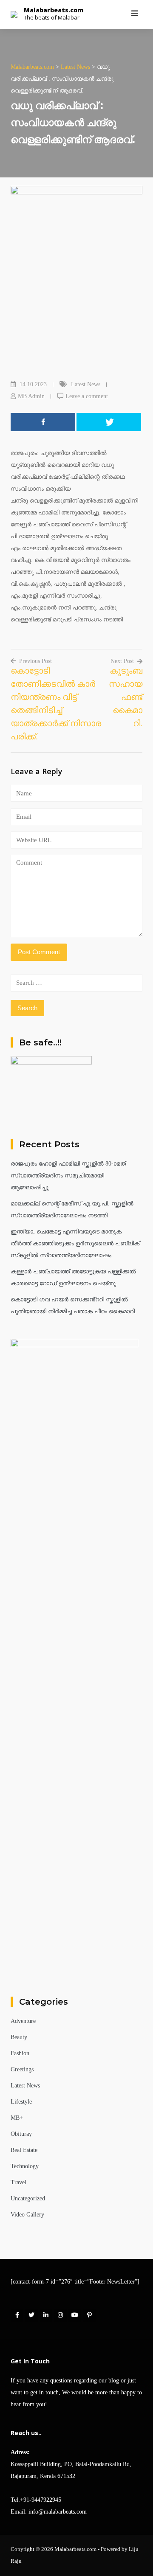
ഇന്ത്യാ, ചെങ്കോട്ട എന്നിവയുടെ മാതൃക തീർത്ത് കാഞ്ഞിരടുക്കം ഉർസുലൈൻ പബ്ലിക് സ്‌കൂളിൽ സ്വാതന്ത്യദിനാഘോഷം (75, 1243)
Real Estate (24, 2150)
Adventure (23, 2021)
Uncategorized (28, 2198)
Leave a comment (87, 396)
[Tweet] (109, 422)
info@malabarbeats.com (58, 2512)
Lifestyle (21, 2102)
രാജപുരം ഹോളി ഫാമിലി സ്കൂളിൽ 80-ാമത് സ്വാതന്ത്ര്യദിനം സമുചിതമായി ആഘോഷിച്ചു (68, 1176)
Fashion (20, 2053)
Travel (18, 2182)
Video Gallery (27, 2215)
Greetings (22, 2069)
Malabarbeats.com (54, 10)
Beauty (19, 2037)
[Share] (43, 422)
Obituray (21, 2134)
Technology (25, 2166)
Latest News (86, 384)
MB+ (17, 2118)
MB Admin (31, 396)
